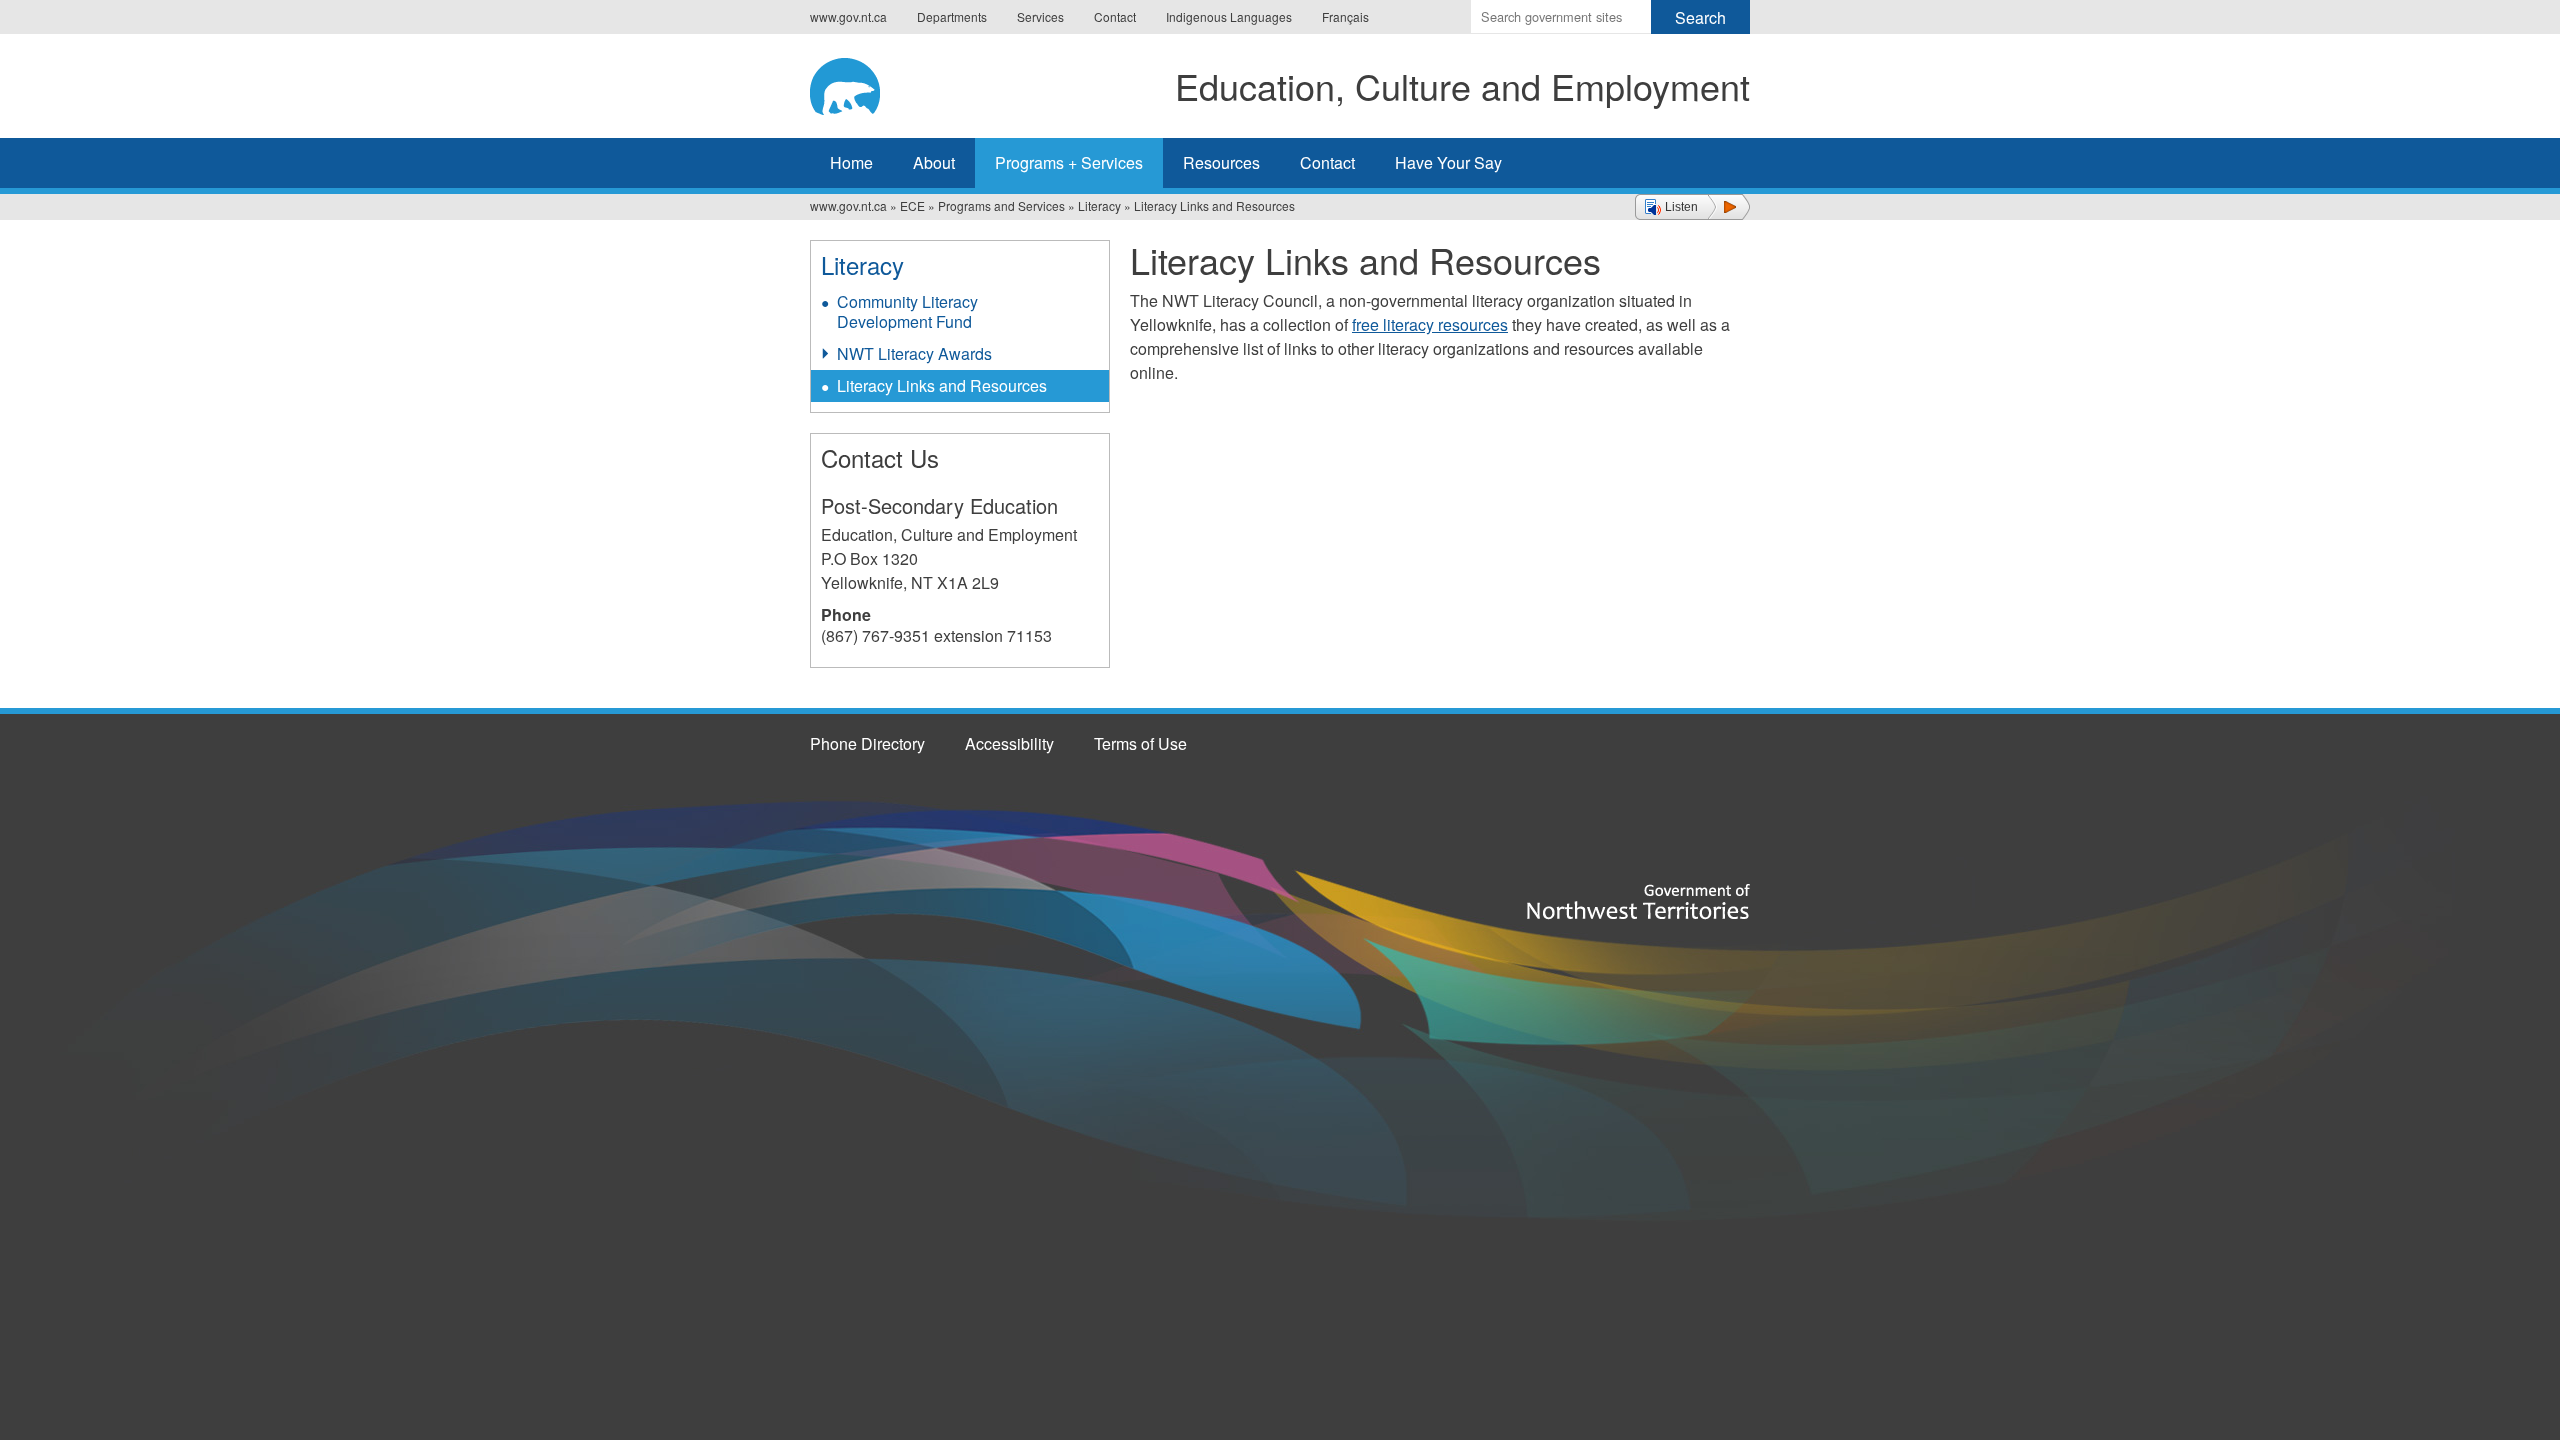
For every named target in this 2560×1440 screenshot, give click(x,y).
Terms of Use (1140, 743)
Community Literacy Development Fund (907, 311)
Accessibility (1009, 743)
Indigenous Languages (1229, 16)
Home (851, 162)
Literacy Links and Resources (942, 385)
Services (1040, 16)
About (934, 162)
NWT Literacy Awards (914, 353)
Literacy (1099, 205)
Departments (952, 16)
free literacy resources (1430, 324)
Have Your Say (1448, 162)
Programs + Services (1069, 162)
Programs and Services (1001, 205)
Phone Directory (867, 743)
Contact (1115, 16)
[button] (1692, 207)
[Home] (861, 83)
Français (1345, 16)
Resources (1221, 162)
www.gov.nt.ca (848, 16)
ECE (912, 205)
